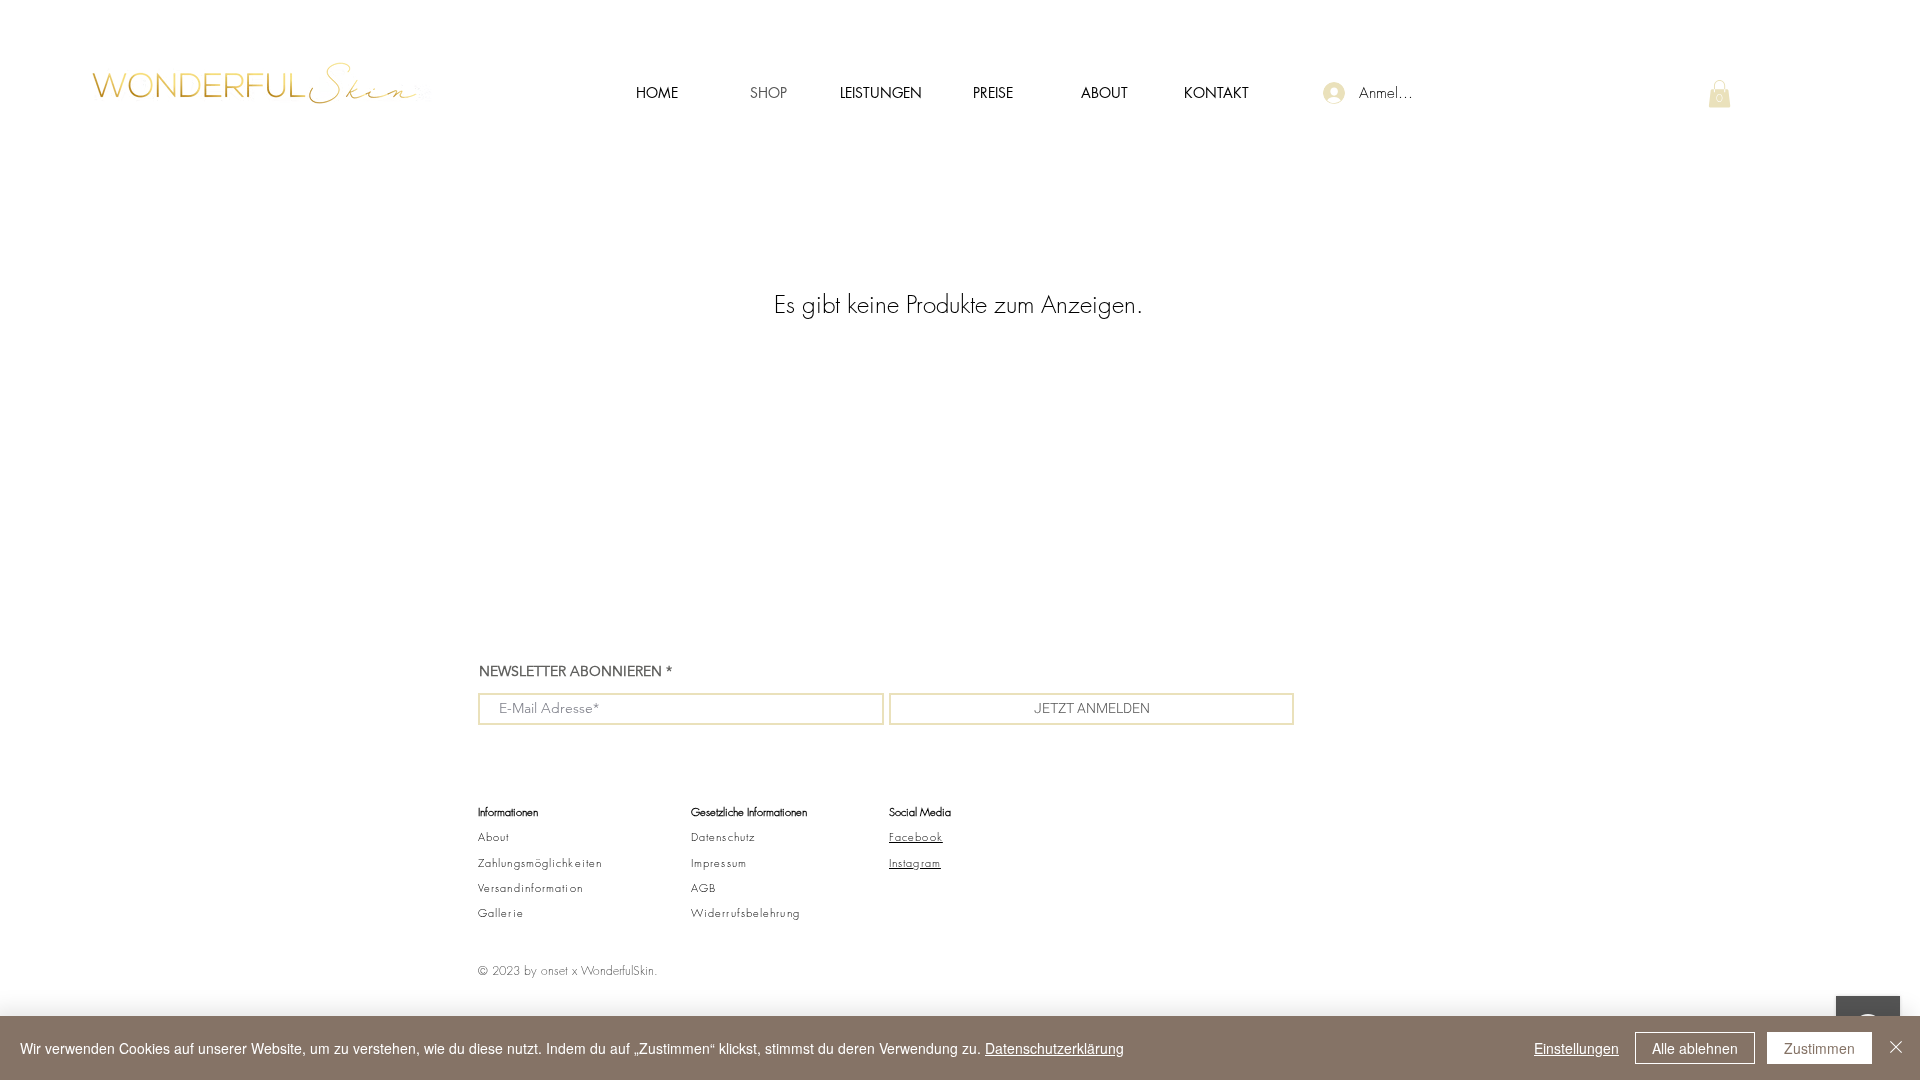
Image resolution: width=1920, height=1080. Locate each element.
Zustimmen (1819, 1048)
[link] (1719, 93)
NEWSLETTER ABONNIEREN (572, 671)
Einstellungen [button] (1576, 1048)
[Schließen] (1896, 1048)
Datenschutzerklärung (1054, 1048)
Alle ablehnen (1695, 1048)
